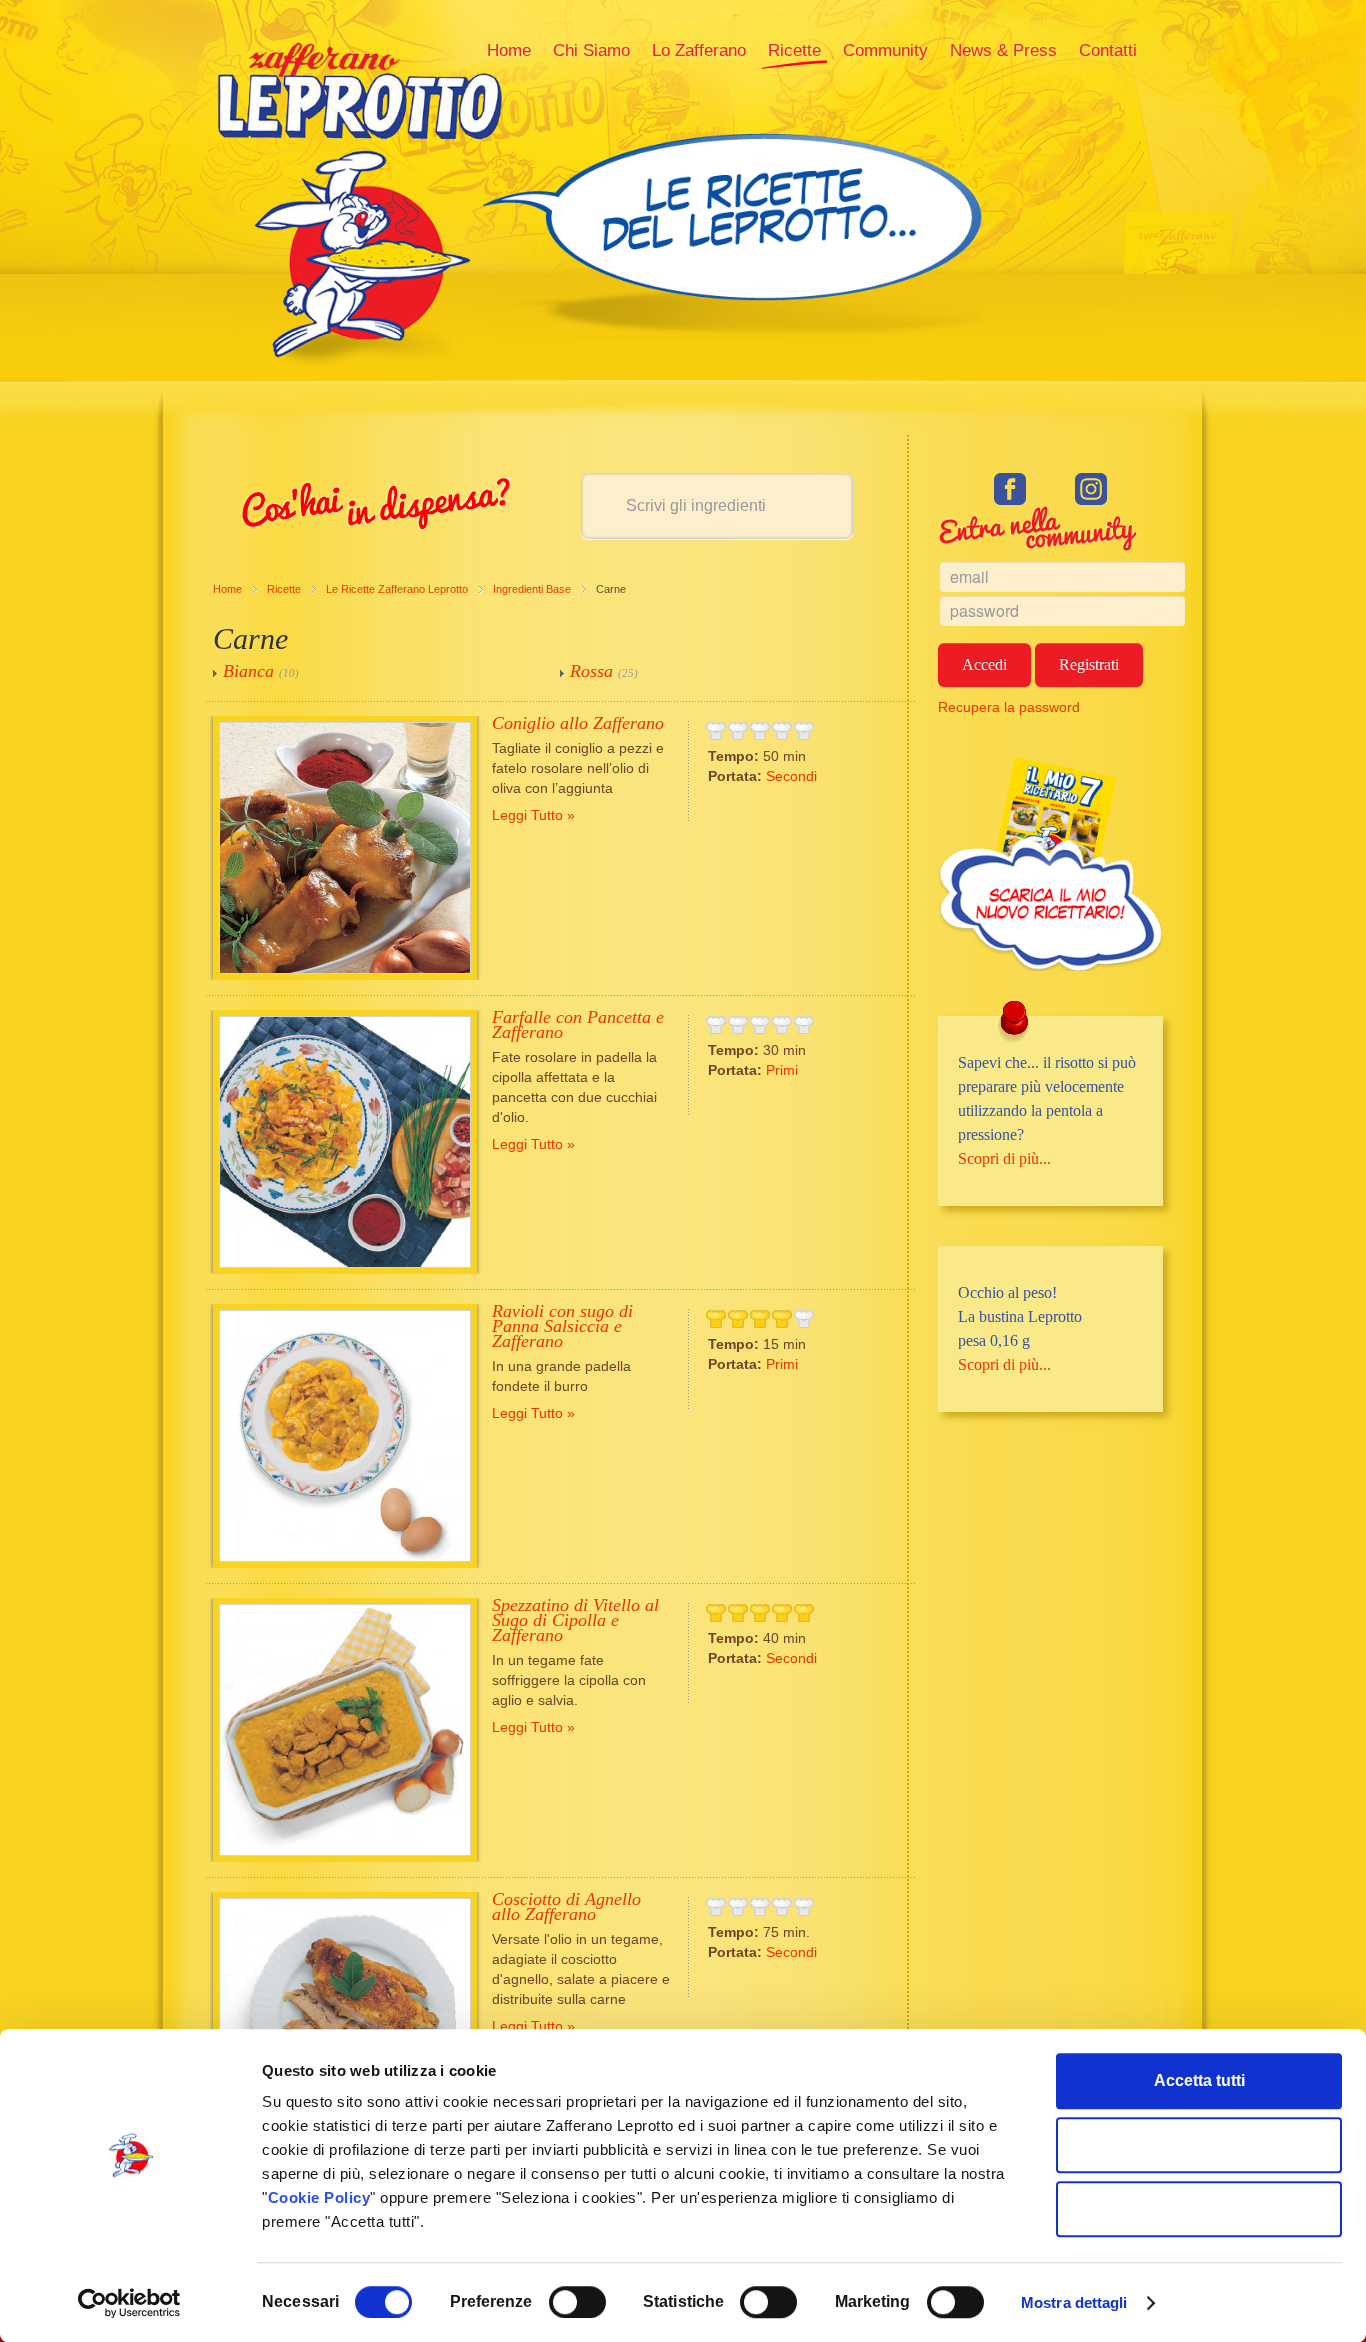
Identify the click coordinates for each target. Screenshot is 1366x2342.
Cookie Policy (319, 2197)
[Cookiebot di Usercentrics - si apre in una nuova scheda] (129, 2303)
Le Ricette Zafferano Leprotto (397, 589)
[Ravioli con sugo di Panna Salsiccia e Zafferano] (345, 1436)
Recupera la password (1009, 707)
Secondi (791, 776)
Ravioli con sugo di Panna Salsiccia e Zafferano (562, 1326)
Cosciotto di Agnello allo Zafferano (566, 1906)
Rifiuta (1199, 2208)
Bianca (248, 671)
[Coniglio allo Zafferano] (345, 848)
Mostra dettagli (1074, 2302)
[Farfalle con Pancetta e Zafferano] (345, 1142)
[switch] (577, 2302)
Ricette (284, 589)
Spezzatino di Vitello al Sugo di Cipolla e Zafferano (575, 1620)
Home (227, 589)
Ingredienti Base (532, 589)
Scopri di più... (1004, 1158)
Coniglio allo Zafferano (578, 723)
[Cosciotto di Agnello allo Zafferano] (345, 2024)
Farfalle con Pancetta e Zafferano (578, 1024)
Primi (782, 1070)
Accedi (984, 664)
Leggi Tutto (527, 815)
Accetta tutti (1199, 2080)
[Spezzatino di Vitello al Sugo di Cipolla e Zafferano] (345, 1730)
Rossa (591, 671)
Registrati (1089, 664)
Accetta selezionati (1199, 2144)
